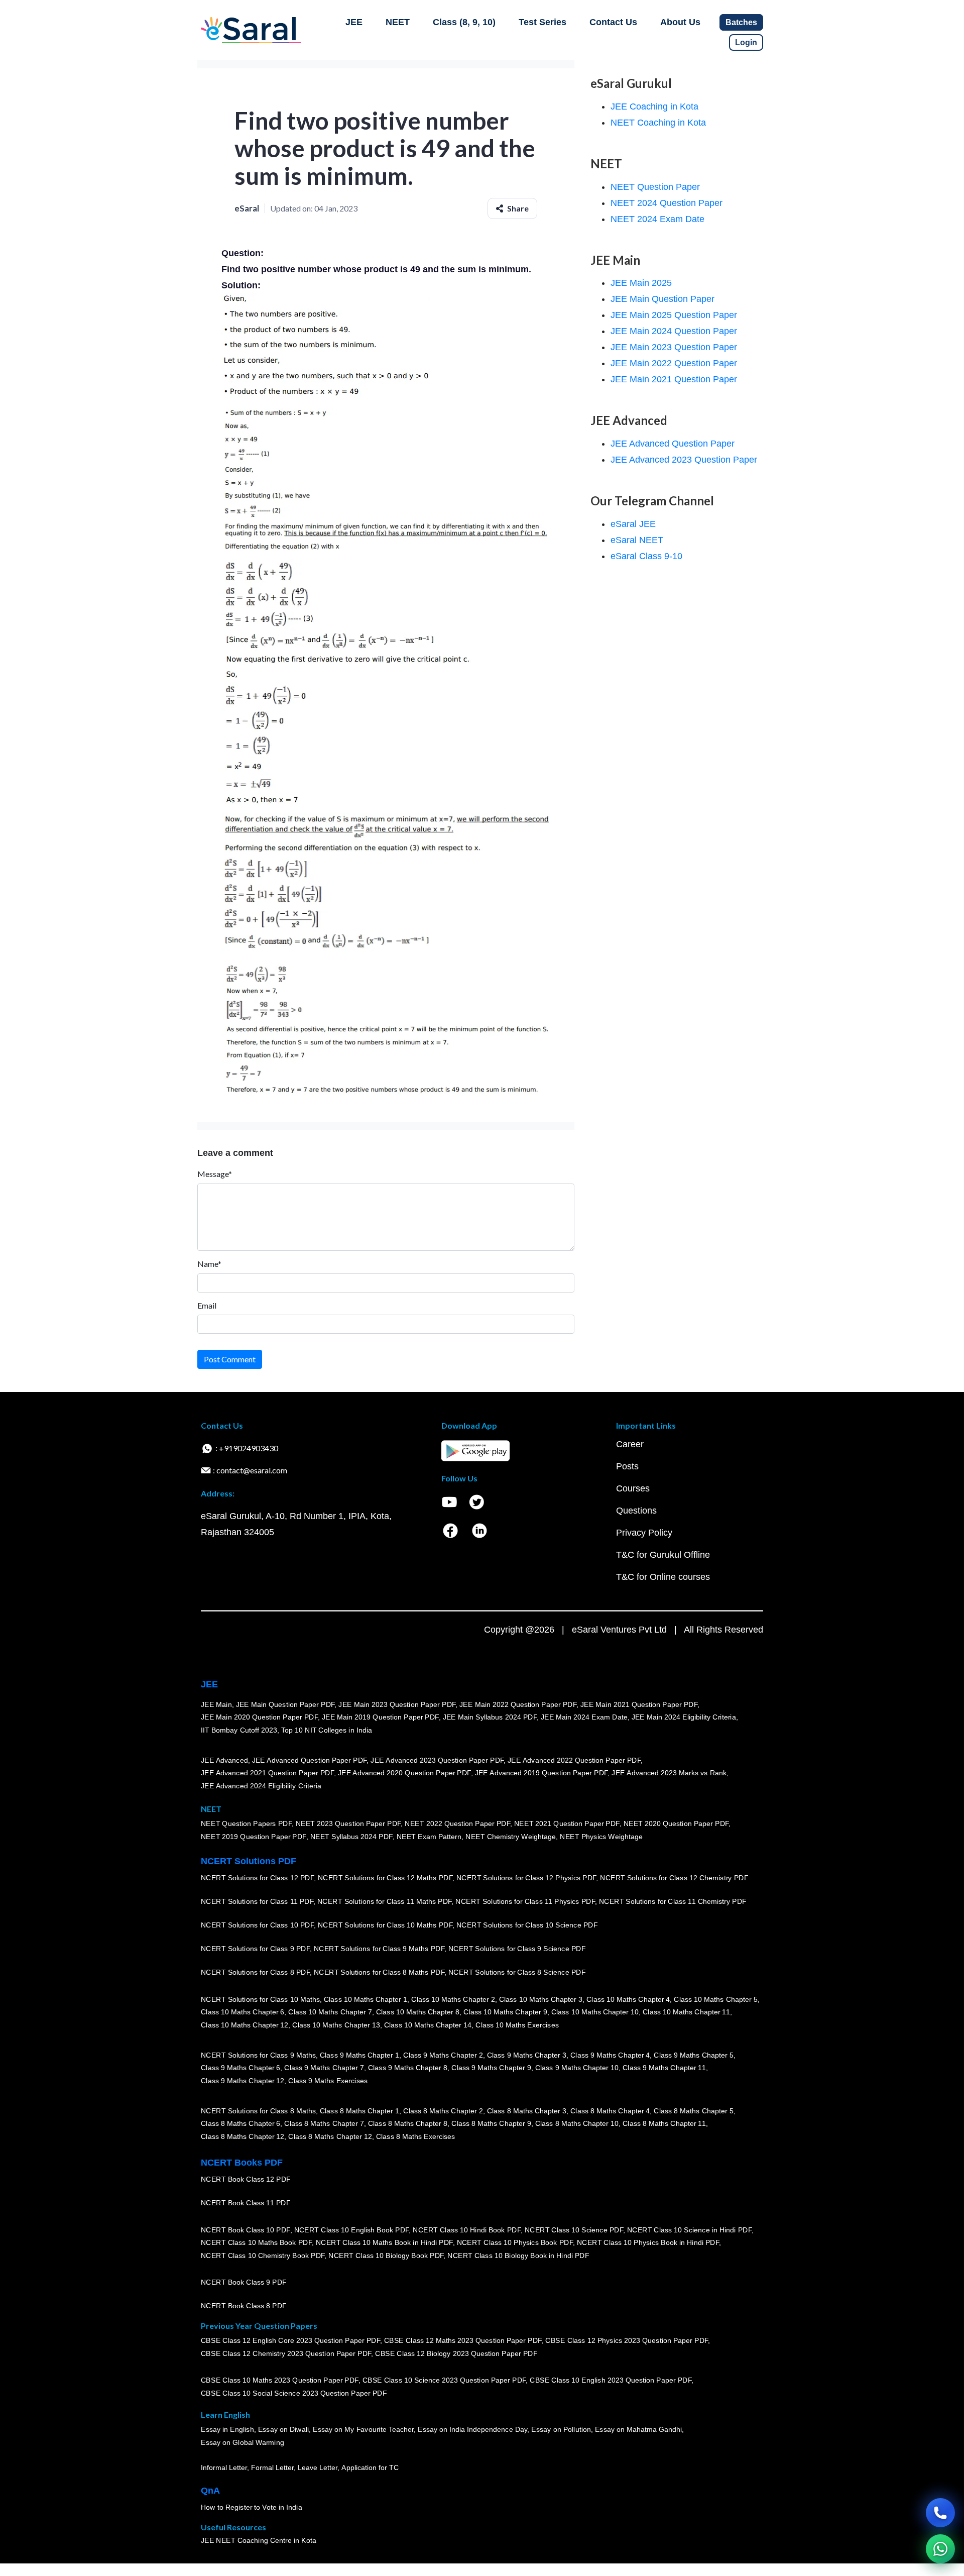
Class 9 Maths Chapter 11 (664, 2068)
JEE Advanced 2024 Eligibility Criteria (261, 1786)
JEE (354, 22)
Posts (627, 1466)
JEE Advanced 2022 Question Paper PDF (574, 1760)
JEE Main (216, 1704)
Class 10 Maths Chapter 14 (428, 2025)
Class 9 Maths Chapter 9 (491, 2068)
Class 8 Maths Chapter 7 (324, 2124)
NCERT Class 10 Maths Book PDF (256, 2243)
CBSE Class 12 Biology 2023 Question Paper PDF (456, 2354)
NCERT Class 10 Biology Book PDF (386, 2256)
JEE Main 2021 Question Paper (674, 379)
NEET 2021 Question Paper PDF (567, 1824)
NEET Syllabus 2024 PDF (351, 1837)
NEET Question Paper (655, 187)
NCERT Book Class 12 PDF (246, 2180)
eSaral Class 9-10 (646, 556)
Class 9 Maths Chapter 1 (359, 2055)
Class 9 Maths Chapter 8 (408, 2068)
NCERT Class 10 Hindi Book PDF (466, 2230)
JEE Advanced (224, 1760)
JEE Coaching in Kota (654, 106)
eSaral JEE (633, 524)
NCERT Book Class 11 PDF (246, 2203)
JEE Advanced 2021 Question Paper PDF (267, 1773)
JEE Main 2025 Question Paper (674, 315)
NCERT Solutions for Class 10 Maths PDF (385, 1925)
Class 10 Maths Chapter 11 (686, 2012)
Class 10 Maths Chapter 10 (595, 2012)
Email (207, 1305)
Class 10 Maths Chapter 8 (418, 2012)
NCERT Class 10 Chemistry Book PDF (263, 2256)
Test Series (543, 22)
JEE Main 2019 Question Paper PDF (380, 1718)
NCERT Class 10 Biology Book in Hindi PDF (518, 2256)
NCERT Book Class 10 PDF (246, 2230)
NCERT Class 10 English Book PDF (352, 2230)
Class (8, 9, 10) (464, 22)
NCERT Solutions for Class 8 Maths (258, 2111)
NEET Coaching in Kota (658, 123)
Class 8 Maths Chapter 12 (243, 2136)
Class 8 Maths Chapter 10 (577, 2124)
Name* (209, 1264)
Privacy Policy (644, 1533)
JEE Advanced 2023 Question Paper (684, 460)
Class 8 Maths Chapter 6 (240, 2124)
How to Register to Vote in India (252, 2508)
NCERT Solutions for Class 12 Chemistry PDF (674, 1878)
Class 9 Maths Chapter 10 (577, 2068)
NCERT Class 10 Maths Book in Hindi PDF (384, 2243)
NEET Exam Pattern (429, 1837)
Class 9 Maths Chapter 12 (243, 2081)
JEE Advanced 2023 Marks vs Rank (669, 1773)
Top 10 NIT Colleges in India (327, 1730)
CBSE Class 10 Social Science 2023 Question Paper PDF (294, 2394)
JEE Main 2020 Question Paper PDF (259, 1718)
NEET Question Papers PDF (246, 1824)
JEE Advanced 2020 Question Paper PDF (404, 1773)
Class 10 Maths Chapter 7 (330, 2012)
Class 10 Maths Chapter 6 (243, 2012)
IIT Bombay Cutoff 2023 (239, 1730)
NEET (398, 22)
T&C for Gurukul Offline (663, 1555)
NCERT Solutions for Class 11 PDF (257, 1902)
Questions (636, 1511)
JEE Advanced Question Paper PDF (310, 1760)
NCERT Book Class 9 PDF (244, 2283)
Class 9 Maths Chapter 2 (443, 2055)
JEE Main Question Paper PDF (285, 1704)
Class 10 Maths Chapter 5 (715, 1999)
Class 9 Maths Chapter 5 (693, 2055)
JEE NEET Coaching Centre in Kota (259, 2541)
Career (630, 1444)
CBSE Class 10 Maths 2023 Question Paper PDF (280, 2381)
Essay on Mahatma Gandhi (639, 2430)
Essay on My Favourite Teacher (363, 2430)
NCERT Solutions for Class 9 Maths (258, 2055)
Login (746, 42)
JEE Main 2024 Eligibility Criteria (684, 1718)
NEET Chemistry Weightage (511, 1837)
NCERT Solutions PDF (249, 1861)
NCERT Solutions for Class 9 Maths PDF (379, 1949)
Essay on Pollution (561, 2430)
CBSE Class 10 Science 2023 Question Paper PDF (444, 2381)
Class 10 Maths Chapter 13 (336, 2025)
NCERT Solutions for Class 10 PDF (257, 1925)
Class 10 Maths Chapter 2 (453, 1999)
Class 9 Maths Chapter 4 (610, 2055)
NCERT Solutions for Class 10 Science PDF (527, 1925)
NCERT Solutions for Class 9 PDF (255, 1949)
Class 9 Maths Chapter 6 (240, 2068)
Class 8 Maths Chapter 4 (610, 2111)
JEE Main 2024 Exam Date (584, 1718)
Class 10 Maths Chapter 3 (541, 1999)
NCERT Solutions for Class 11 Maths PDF (384, 1902)
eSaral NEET (637, 540)
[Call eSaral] (940, 2513)
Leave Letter (318, 2468)
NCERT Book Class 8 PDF (244, 2306)
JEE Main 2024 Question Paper (674, 331)
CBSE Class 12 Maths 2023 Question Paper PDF (463, 2341)
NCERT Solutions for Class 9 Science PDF (517, 1949)
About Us (680, 22)
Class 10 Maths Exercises (517, 2025)
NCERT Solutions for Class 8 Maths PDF (379, 1973)
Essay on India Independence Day (472, 2430)
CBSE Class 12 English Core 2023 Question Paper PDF (290, 2341)
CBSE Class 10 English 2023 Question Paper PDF (611, 2381)
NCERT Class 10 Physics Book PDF (515, 2243)
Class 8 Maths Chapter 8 (408, 2124)
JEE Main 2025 (641, 283)
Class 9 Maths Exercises (328, 2081)
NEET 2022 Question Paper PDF (457, 1824)
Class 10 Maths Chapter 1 (366, 1999)
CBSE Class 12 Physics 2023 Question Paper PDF (627, 2341)
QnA (210, 2491)
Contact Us (613, 22)
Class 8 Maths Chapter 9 (491, 2124)
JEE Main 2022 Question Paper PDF (518, 1704)
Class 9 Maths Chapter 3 (527, 2055)
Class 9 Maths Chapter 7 (324, 2068)
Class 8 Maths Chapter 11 (664, 2124)
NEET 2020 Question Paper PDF (676, 1824)
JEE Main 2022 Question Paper (674, 363)
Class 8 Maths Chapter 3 (527, 2111)
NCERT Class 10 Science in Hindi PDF (689, 2230)
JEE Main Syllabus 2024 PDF (490, 1718)
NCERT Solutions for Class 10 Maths (260, 1999)
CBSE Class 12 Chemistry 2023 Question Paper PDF (286, 2354)
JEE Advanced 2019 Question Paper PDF (541, 1773)
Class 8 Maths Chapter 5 (693, 2111)
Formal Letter (272, 2468)
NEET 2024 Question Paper (667, 203)
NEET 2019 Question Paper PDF (254, 1837)
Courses (633, 1488)
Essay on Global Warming (243, 2443)
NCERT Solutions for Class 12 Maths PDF (385, 1878)
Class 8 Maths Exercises (416, 2136)
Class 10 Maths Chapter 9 (505, 2012)
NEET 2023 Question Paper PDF (348, 1824)
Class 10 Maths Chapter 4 (628, 1999)
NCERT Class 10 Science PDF (574, 2230)
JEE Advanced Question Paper (673, 444)
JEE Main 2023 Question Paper (674, 347)
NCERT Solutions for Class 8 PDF (255, 1973)
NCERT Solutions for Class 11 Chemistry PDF (673, 1902)
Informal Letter (224, 2468)
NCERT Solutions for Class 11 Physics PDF (525, 1902)
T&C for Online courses (663, 1577)
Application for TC (370, 2468)
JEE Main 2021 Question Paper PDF (639, 1704)
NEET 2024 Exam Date (657, 219)
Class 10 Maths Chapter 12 (245, 2025)
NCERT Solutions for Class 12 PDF (257, 1878)
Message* (215, 1174)
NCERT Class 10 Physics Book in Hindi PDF (648, 2243)
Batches (741, 22)
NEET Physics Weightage (601, 1837)
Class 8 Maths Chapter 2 (443, 2111)
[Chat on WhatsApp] (940, 2549)
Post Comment (230, 1359)
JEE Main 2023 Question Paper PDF (397, 1704)
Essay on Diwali (284, 2430)
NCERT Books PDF (242, 2163)
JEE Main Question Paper (662, 299)
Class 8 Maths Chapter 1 (359, 2111)
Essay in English (227, 2430)
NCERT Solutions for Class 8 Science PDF (517, 1973)
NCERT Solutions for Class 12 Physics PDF (526, 1878)
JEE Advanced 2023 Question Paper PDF (437, 1760)
